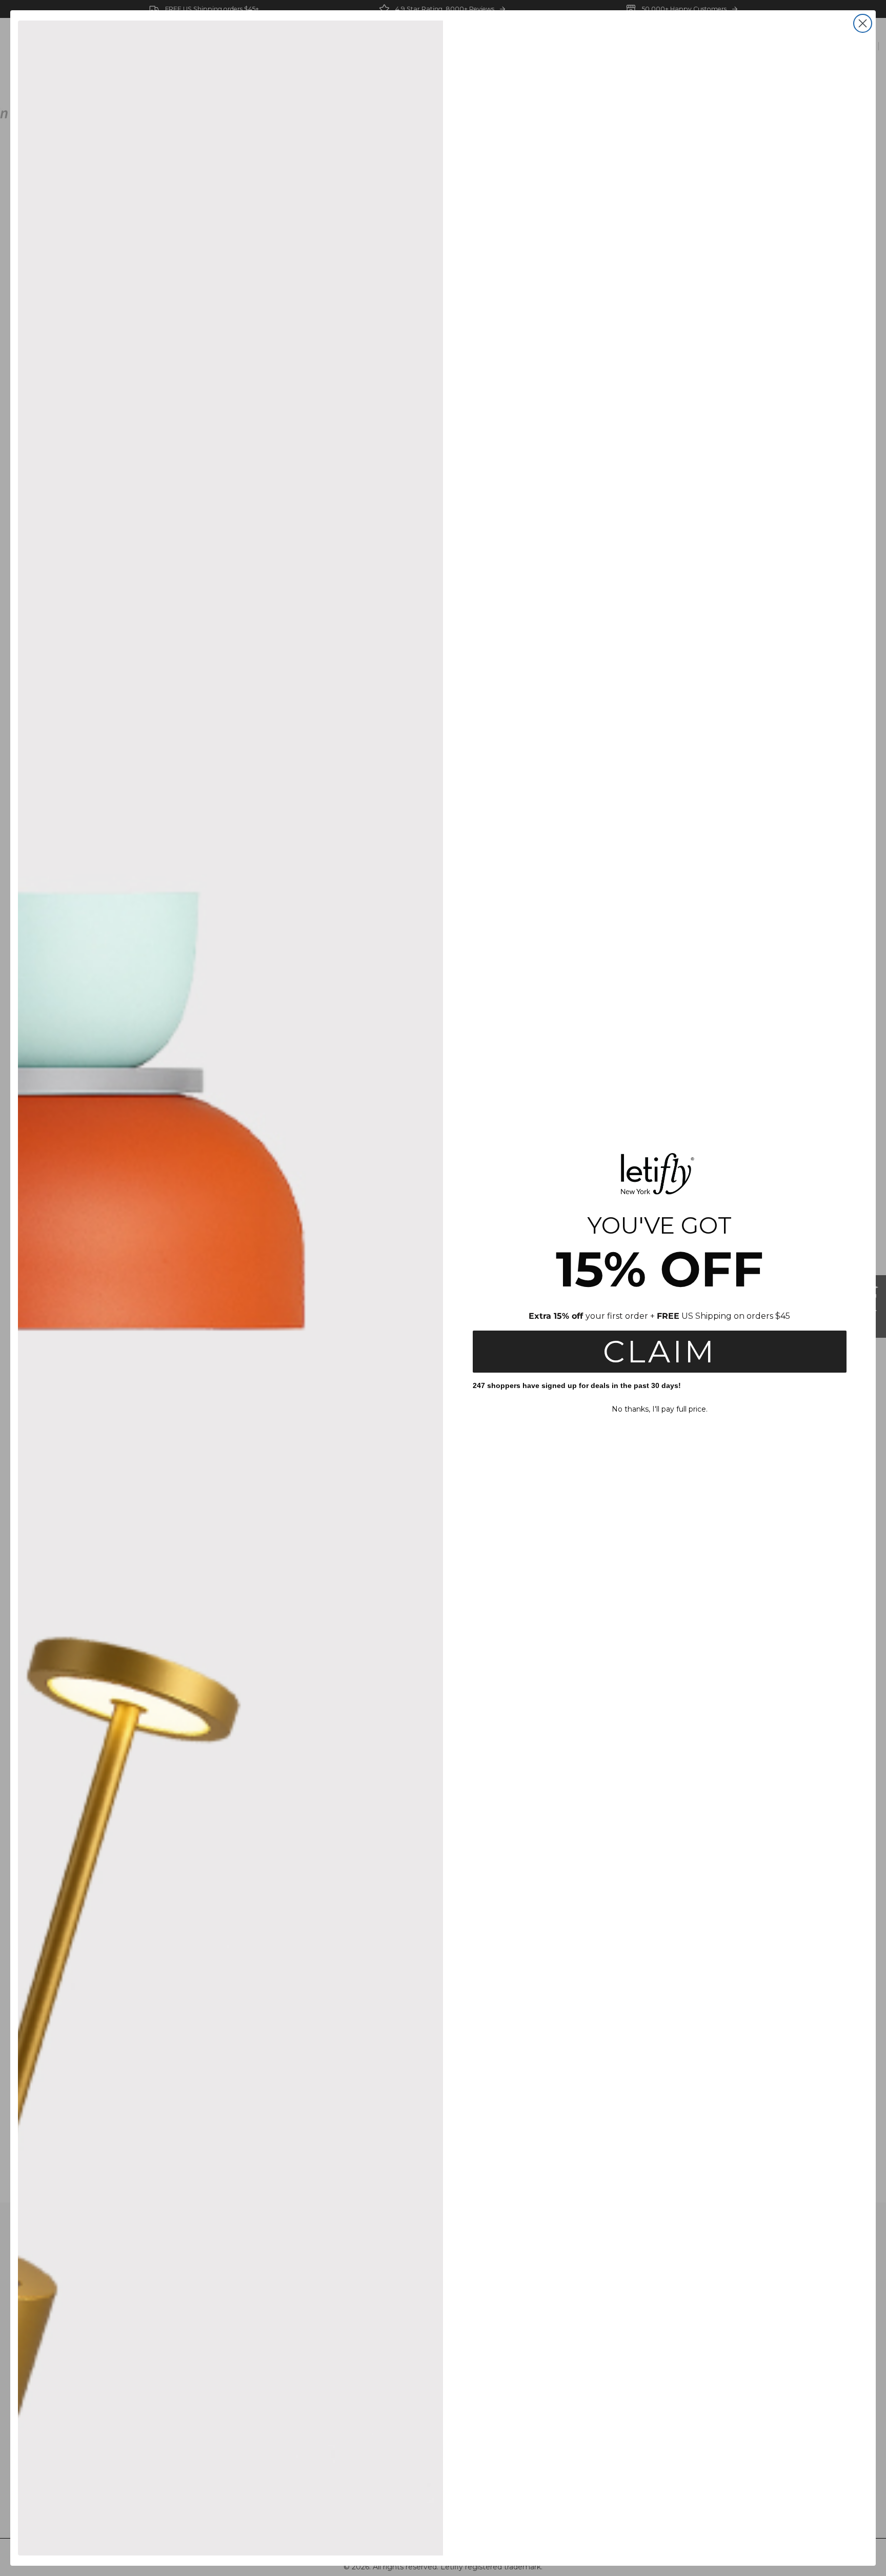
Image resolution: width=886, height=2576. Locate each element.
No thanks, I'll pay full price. (660, 1409)
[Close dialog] (863, 23)
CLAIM (660, 1351)
